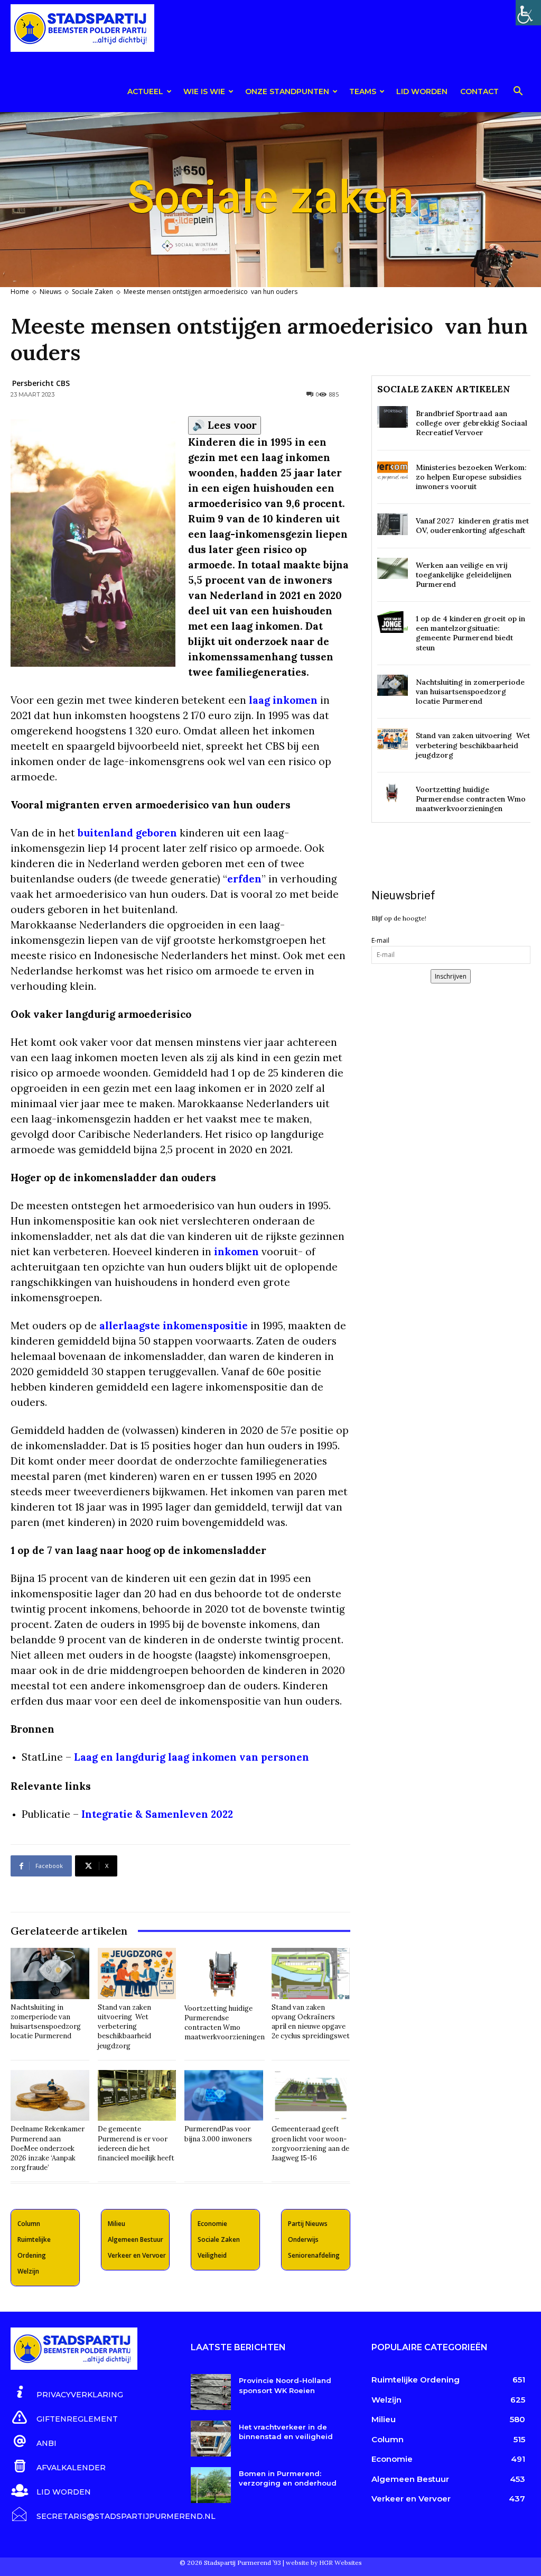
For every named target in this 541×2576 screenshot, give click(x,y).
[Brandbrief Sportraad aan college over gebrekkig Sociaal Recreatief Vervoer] (393, 417)
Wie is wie (204, 91)
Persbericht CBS (41, 383)
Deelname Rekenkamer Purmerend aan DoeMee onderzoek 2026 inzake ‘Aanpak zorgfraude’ (48, 2148)
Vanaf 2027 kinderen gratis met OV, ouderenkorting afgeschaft (472, 526)
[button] (518, 93)
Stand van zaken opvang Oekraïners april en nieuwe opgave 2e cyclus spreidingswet (311, 2022)
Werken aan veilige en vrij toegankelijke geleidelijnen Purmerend (464, 575)
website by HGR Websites (324, 2563)
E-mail (380, 940)
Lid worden (422, 91)
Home (20, 292)
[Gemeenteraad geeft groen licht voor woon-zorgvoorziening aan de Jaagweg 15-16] (311, 2096)
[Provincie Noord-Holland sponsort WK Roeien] (211, 2392)
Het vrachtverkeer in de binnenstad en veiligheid (286, 2432)
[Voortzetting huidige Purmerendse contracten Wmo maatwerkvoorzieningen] (225, 1974)
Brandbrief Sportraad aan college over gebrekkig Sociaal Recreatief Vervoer (472, 423)
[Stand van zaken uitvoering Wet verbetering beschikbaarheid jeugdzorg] (137, 1974)
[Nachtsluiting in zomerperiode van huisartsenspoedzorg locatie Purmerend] (50, 1974)
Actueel (145, 91)
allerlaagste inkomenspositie (174, 1326)
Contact (479, 91)
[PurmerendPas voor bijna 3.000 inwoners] (224, 2096)
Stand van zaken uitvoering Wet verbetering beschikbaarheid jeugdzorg (124, 2027)
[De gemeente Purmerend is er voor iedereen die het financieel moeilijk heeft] (137, 2096)
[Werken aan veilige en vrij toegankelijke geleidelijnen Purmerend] (393, 569)
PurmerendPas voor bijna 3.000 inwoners (218, 2134)
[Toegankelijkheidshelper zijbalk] (528, 13)
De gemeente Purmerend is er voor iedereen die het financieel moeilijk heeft (136, 2143)
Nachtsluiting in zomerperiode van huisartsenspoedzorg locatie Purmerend (46, 2022)
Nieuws (50, 292)
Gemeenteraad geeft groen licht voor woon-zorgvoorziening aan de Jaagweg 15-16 (310, 2143)
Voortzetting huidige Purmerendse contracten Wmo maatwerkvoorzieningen (225, 2023)
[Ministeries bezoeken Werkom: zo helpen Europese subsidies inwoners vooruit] (393, 471)
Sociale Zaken (92, 292)
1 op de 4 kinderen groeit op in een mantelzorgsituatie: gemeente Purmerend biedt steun (470, 633)
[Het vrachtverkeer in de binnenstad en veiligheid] (211, 2439)
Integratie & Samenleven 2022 (157, 1814)
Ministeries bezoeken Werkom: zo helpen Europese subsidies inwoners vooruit (471, 477)
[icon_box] (67, 2393)
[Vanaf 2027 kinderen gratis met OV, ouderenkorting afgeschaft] (393, 524)
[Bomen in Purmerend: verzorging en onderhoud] (211, 2485)
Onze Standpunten (287, 91)
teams (363, 91)
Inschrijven (451, 976)
